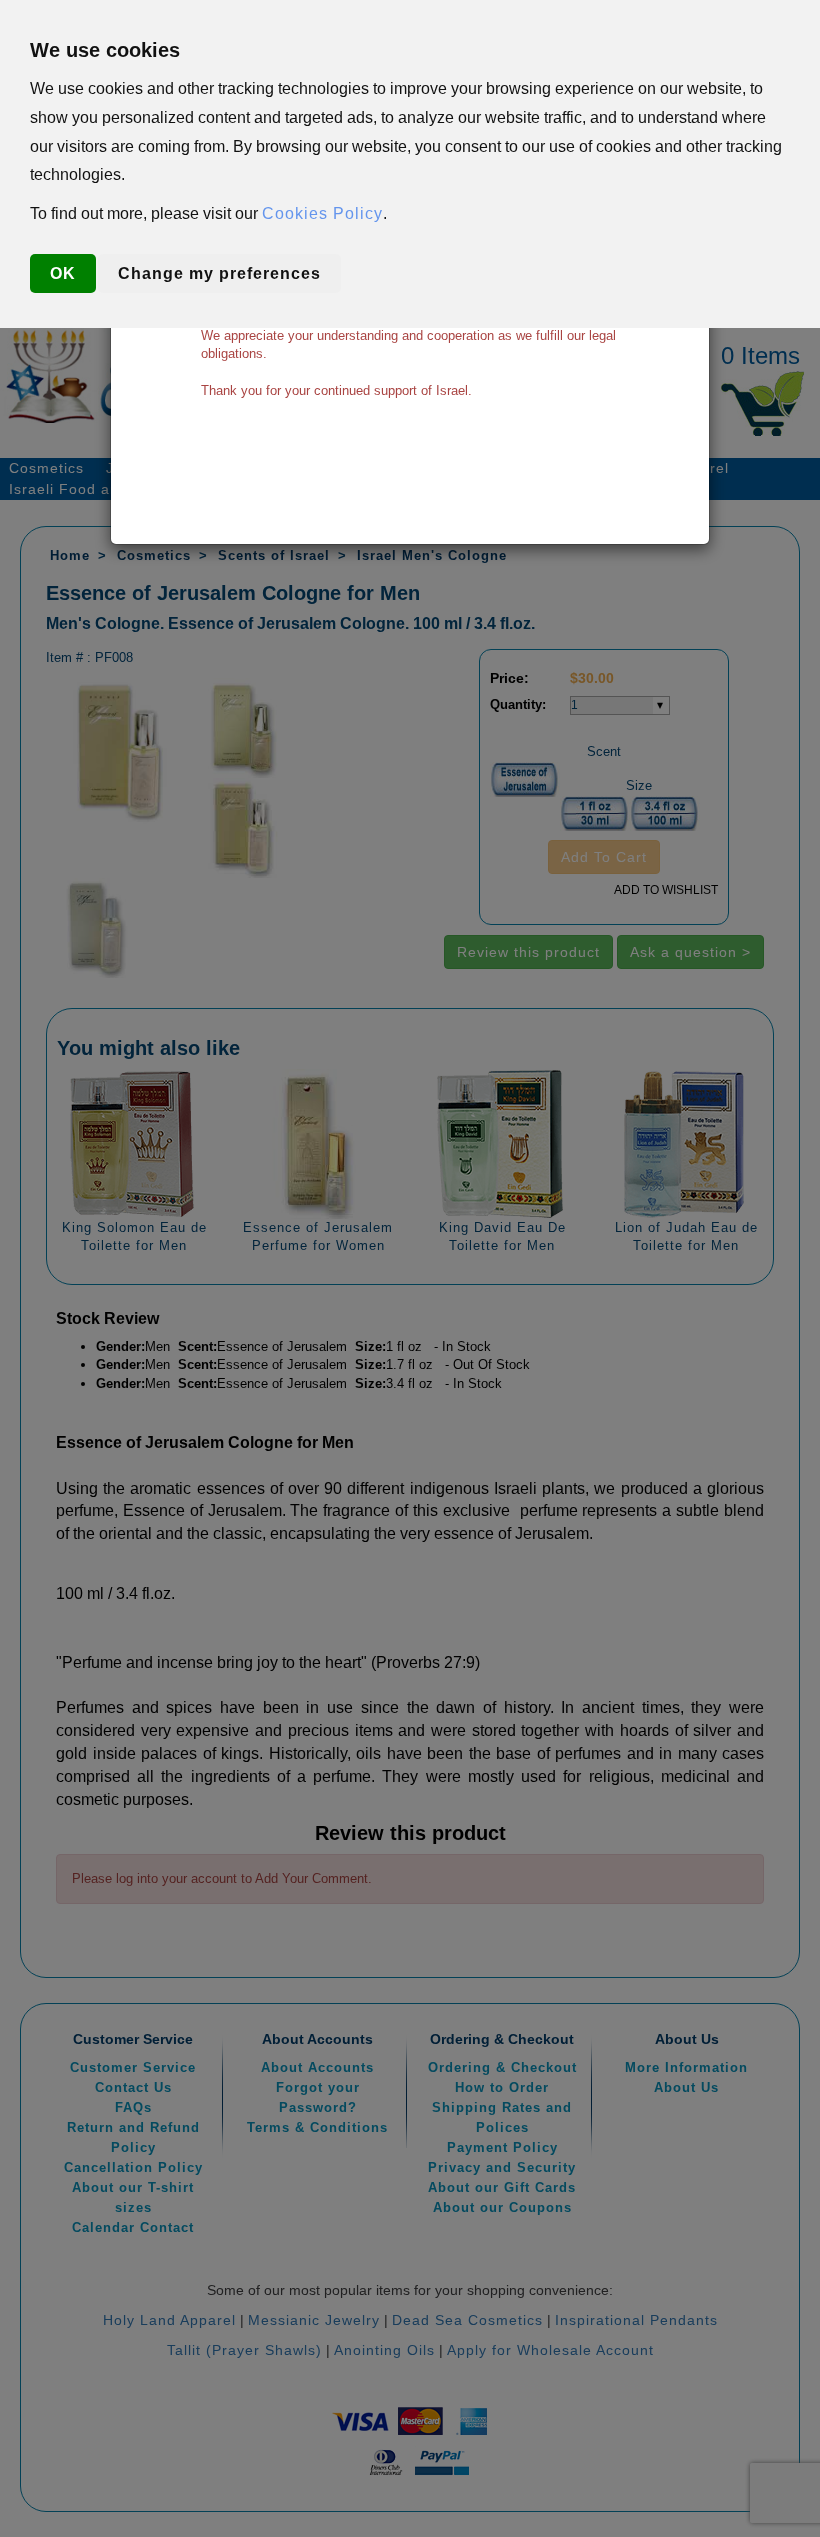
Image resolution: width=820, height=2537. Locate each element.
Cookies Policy (322, 213)
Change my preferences (219, 273)
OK (63, 273)
